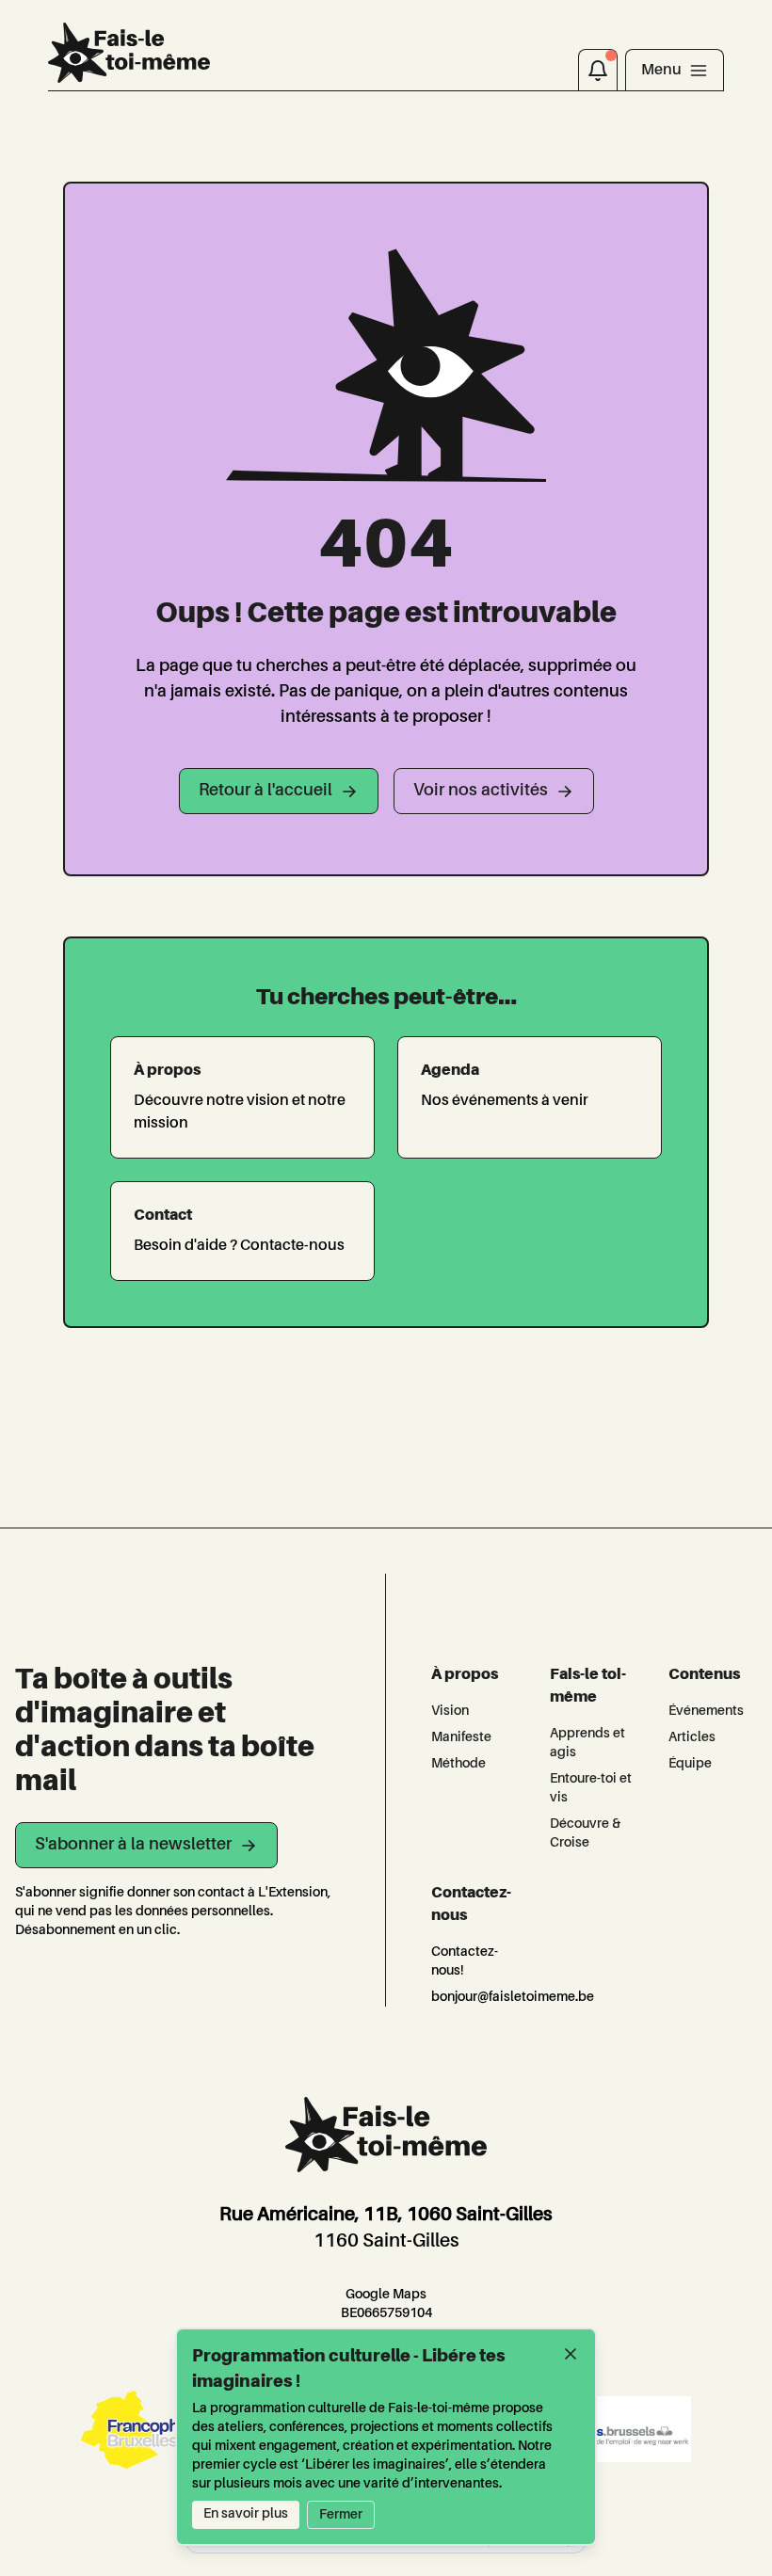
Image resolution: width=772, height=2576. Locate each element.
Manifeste (461, 1737)
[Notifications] (598, 70)
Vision (450, 1711)
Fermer (341, 2515)
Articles (692, 1737)
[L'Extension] (129, 53)
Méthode (458, 1764)
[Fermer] (571, 2354)
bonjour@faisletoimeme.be (513, 1997)
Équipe (690, 1764)
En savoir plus (246, 2514)
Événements (706, 1711)
